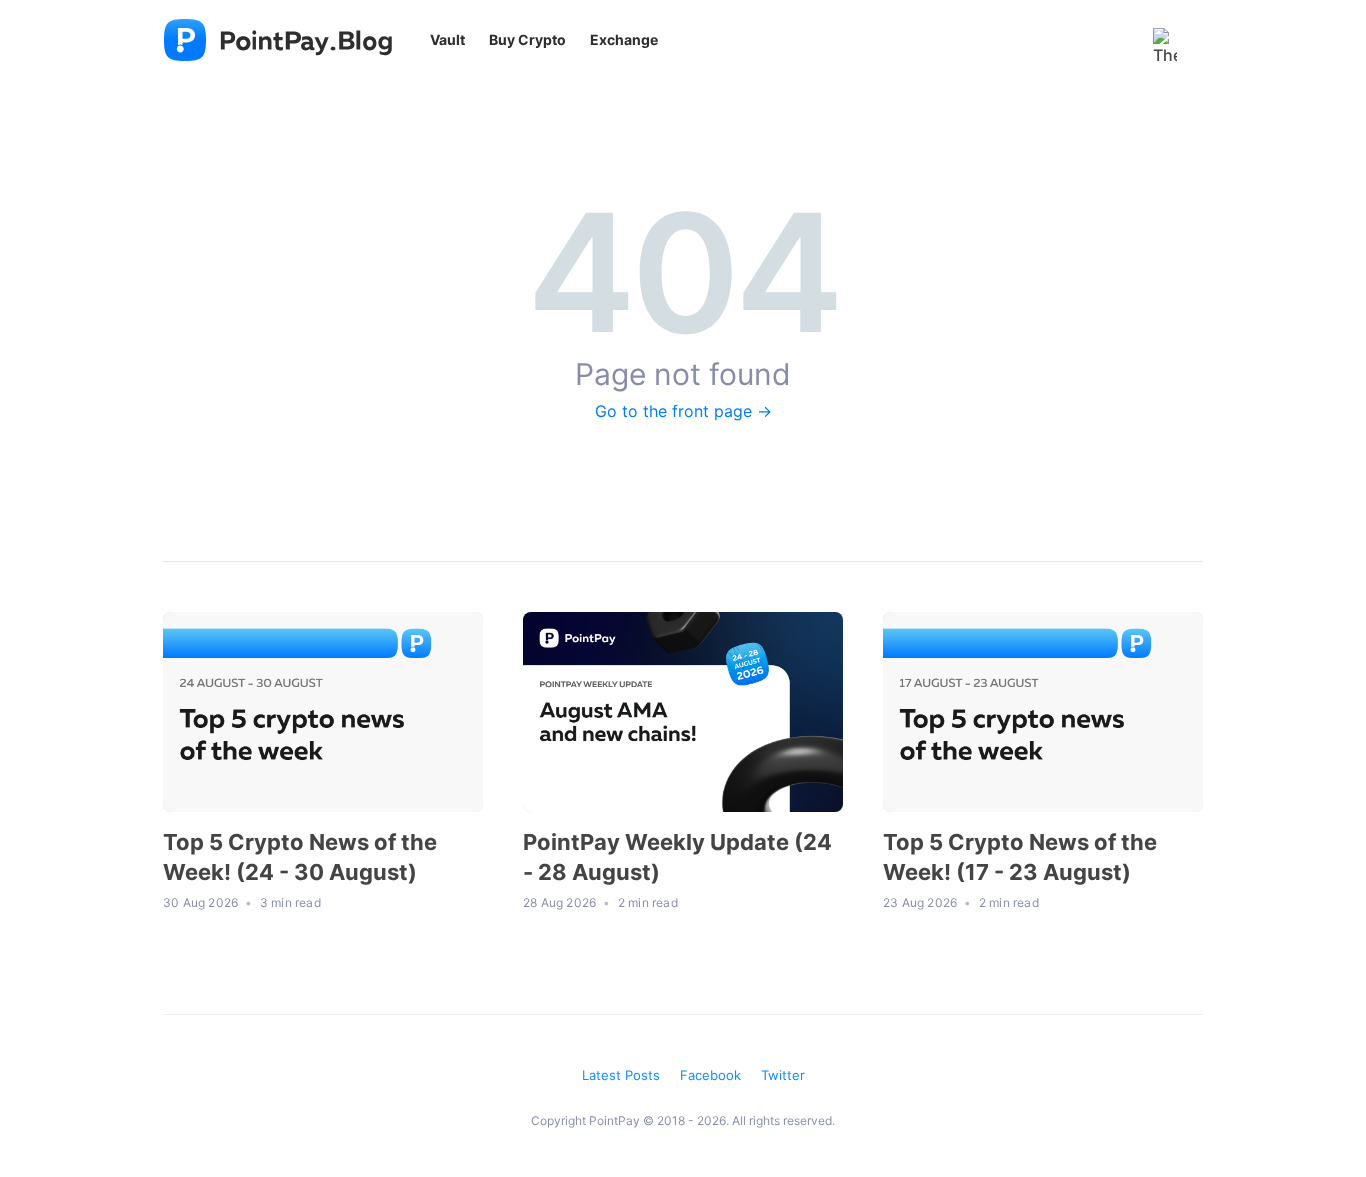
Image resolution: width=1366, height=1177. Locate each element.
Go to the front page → (683, 411)
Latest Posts (621, 1075)
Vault (447, 39)
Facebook (710, 1075)
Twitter (783, 1075)
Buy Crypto (527, 39)
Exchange (624, 39)
